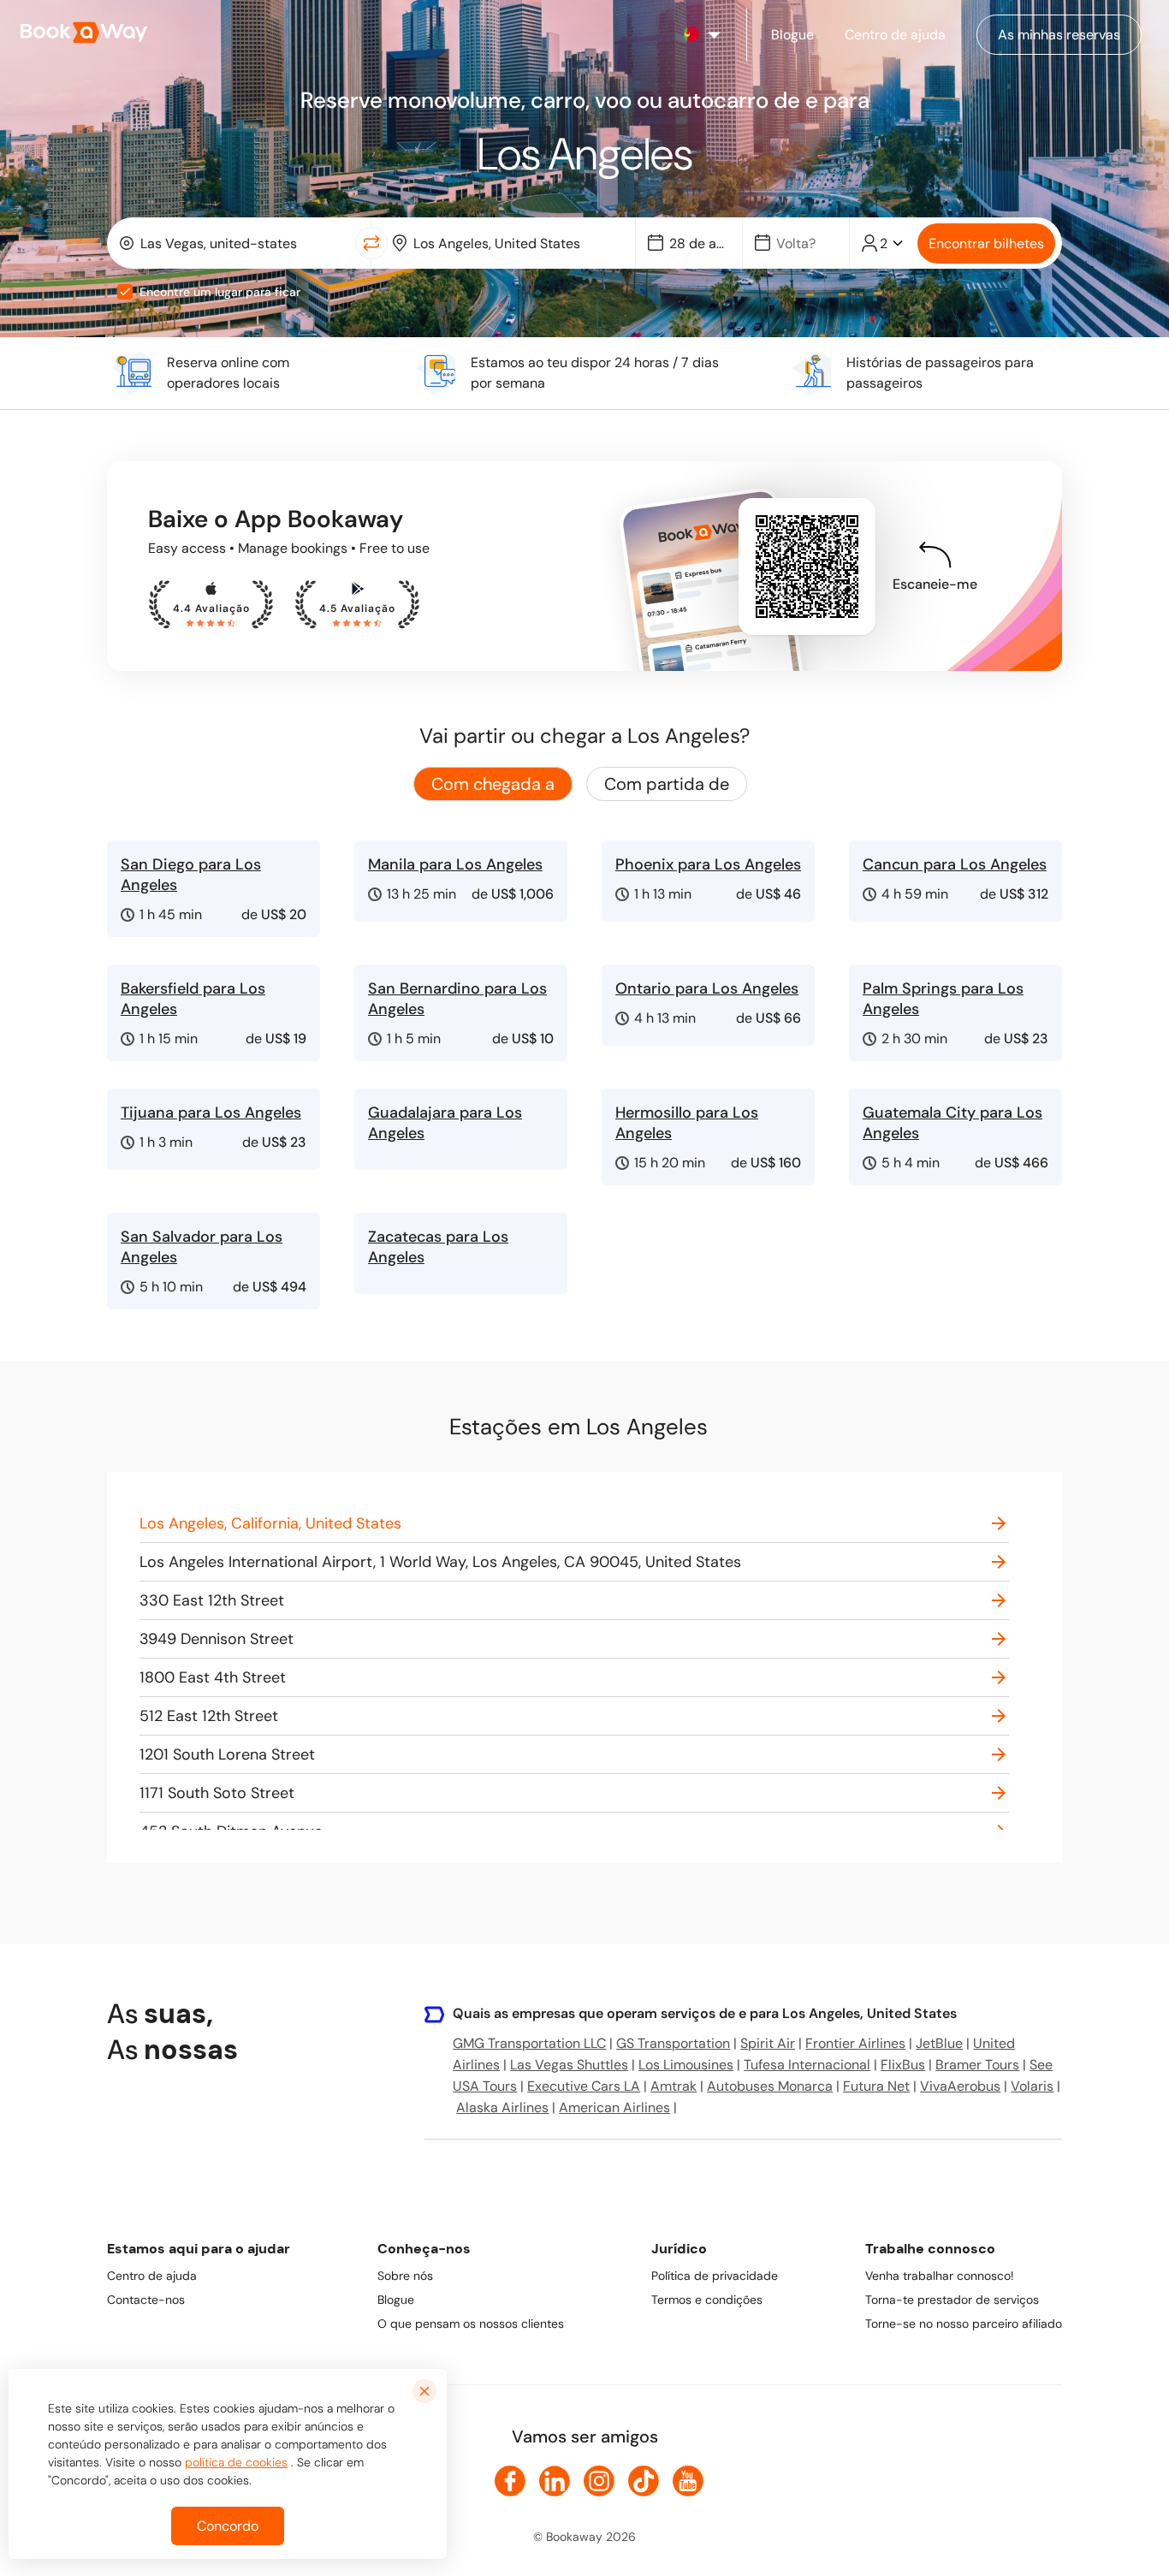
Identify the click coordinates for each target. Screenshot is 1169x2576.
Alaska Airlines (502, 2107)
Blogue (396, 2300)
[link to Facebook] (510, 2481)
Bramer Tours (977, 2065)
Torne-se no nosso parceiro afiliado (964, 2324)
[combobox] (234, 243)
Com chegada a (493, 784)
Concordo (228, 2526)
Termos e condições (707, 2300)
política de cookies (236, 2462)
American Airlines (614, 2107)
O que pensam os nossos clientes (471, 2324)
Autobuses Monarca (770, 2086)
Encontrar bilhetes (986, 243)
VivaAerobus (960, 2086)
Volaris (1032, 2086)
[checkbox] (125, 292)
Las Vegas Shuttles (569, 2065)
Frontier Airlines (855, 2043)
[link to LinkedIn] (555, 2481)
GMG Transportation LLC (529, 2043)
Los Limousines (686, 2065)
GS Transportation (673, 2043)
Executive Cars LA (584, 2086)
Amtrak (674, 2086)
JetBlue (939, 2043)
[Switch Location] (371, 243)
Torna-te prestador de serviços (952, 2300)
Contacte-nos (146, 2300)
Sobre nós (405, 2276)
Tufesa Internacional (807, 2065)
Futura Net (876, 2086)
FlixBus (903, 2065)
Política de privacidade (715, 2276)
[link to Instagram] (599, 2481)
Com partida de (667, 784)
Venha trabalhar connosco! (940, 2276)
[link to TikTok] (644, 2481)
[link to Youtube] (688, 2481)
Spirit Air (768, 2043)
